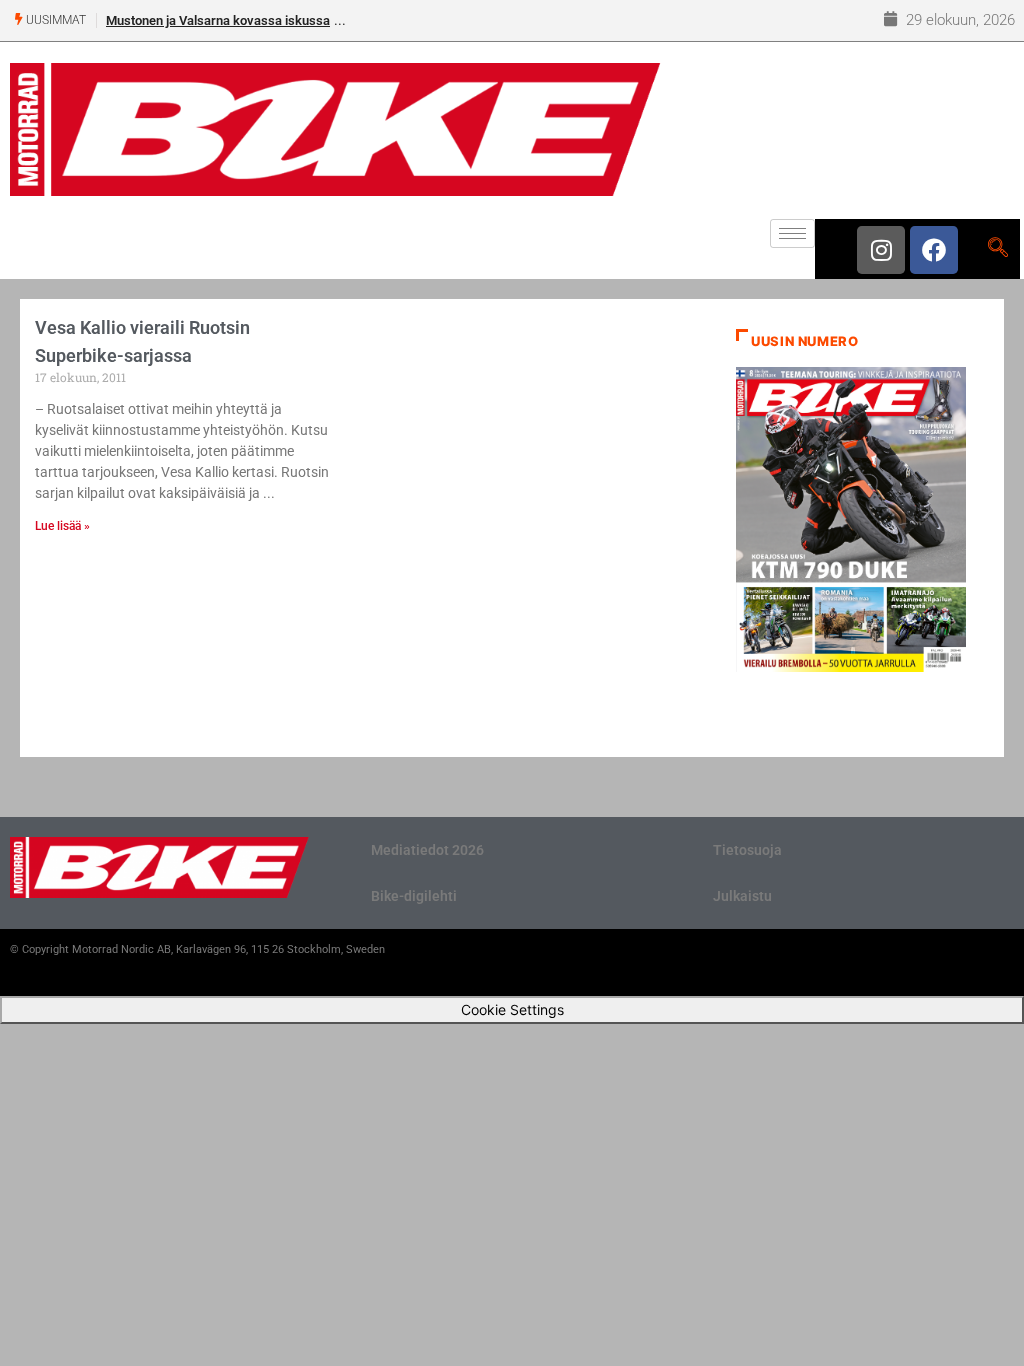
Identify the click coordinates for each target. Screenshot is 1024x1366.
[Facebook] (934, 250)
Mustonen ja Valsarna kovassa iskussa (218, 20)
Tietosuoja (747, 850)
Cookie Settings (512, 1009)
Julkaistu (742, 896)
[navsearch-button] (997, 249)
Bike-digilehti (414, 896)
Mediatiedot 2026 (427, 850)
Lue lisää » (62, 526)
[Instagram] (881, 250)
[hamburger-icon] (792, 233)
